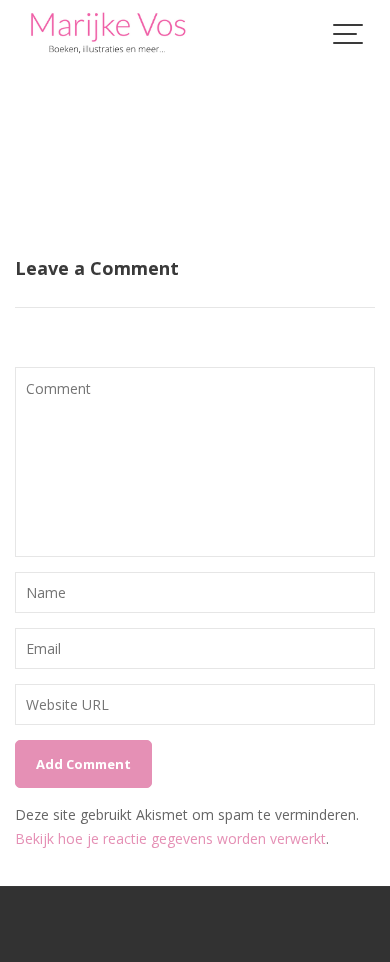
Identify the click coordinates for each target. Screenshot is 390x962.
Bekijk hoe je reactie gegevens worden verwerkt (170, 838)
